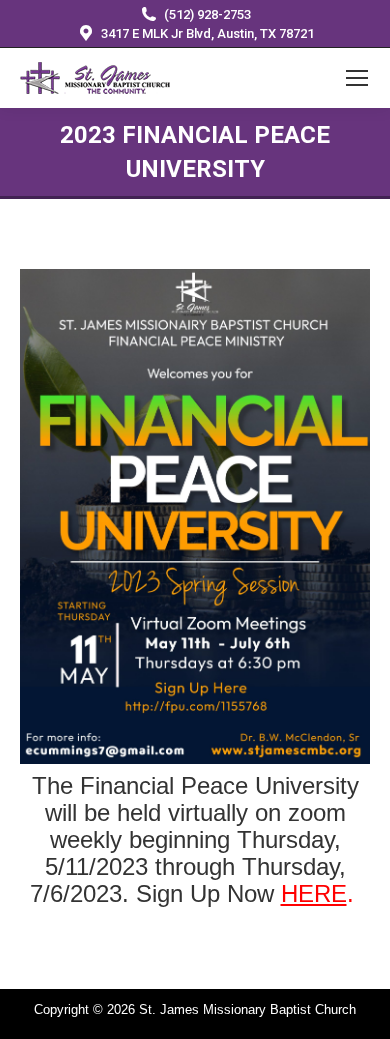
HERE (314, 893)
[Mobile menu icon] (357, 78)
